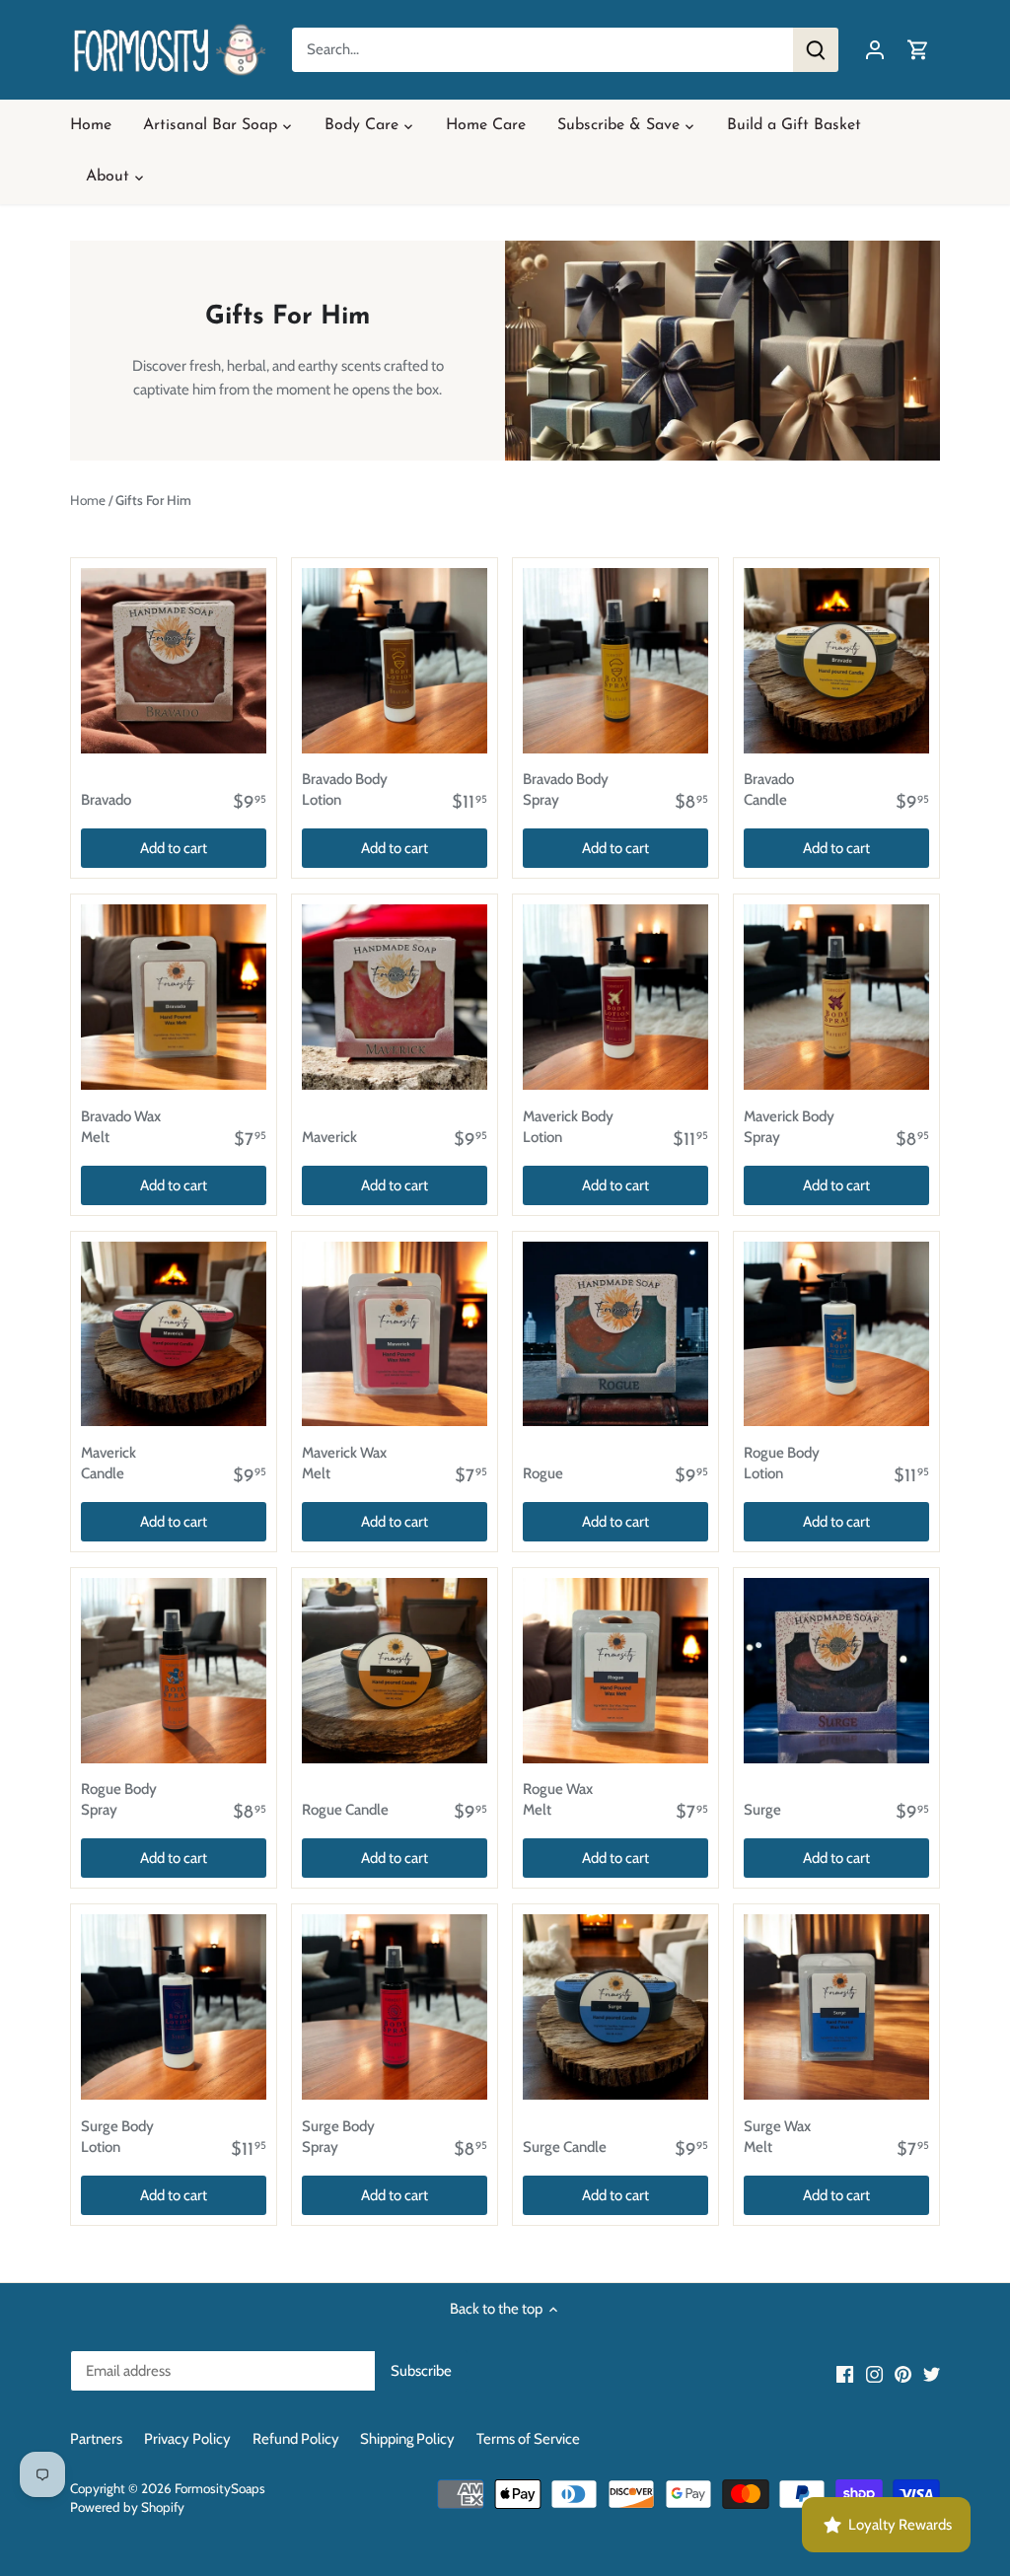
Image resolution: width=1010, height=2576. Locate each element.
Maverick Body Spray (789, 1127)
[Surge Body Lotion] (174, 2007)
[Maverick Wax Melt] (395, 1334)
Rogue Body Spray (119, 1799)
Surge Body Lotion (117, 2137)
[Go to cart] (918, 50)
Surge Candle (565, 2147)
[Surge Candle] (615, 2007)
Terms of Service (528, 2439)
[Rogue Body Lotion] (836, 1334)
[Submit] (816, 50)
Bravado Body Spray (566, 789)
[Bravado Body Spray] (615, 661)
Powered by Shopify (127, 2507)
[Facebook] (845, 2374)
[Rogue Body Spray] (174, 1671)
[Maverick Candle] (174, 1334)
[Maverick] (395, 997)
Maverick (329, 1137)
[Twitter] (932, 2374)
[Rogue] (615, 1334)
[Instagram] (874, 2374)
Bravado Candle (769, 789)
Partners (96, 2439)
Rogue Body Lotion (782, 1463)
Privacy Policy (187, 2439)
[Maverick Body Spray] (836, 997)
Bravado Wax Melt (121, 1127)
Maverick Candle (108, 1463)
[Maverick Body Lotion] (615, 997)
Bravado (106, 800)
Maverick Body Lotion (568, 1127)
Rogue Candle (345, 1810)
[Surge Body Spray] (395, 2007)
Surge (762, 1810)
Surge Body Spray (338, 2137)
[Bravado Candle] (836, 661)
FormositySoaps (220, 2488)
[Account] (875, 50)
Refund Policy (296, 2439)
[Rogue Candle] (395, 1671)
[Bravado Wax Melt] (174, 997)
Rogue (543, 1473)
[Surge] (836, 1671)
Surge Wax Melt (777, 2137)
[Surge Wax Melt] (836, 2007)
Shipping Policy (407, 2439)
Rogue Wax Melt (558, 1799)
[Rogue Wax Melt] (615, 1671)
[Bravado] (174, 661)
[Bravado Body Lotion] (395, 661)
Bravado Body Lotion (345, 789)
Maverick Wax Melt (344, 1463)
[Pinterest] (903, 2374)
